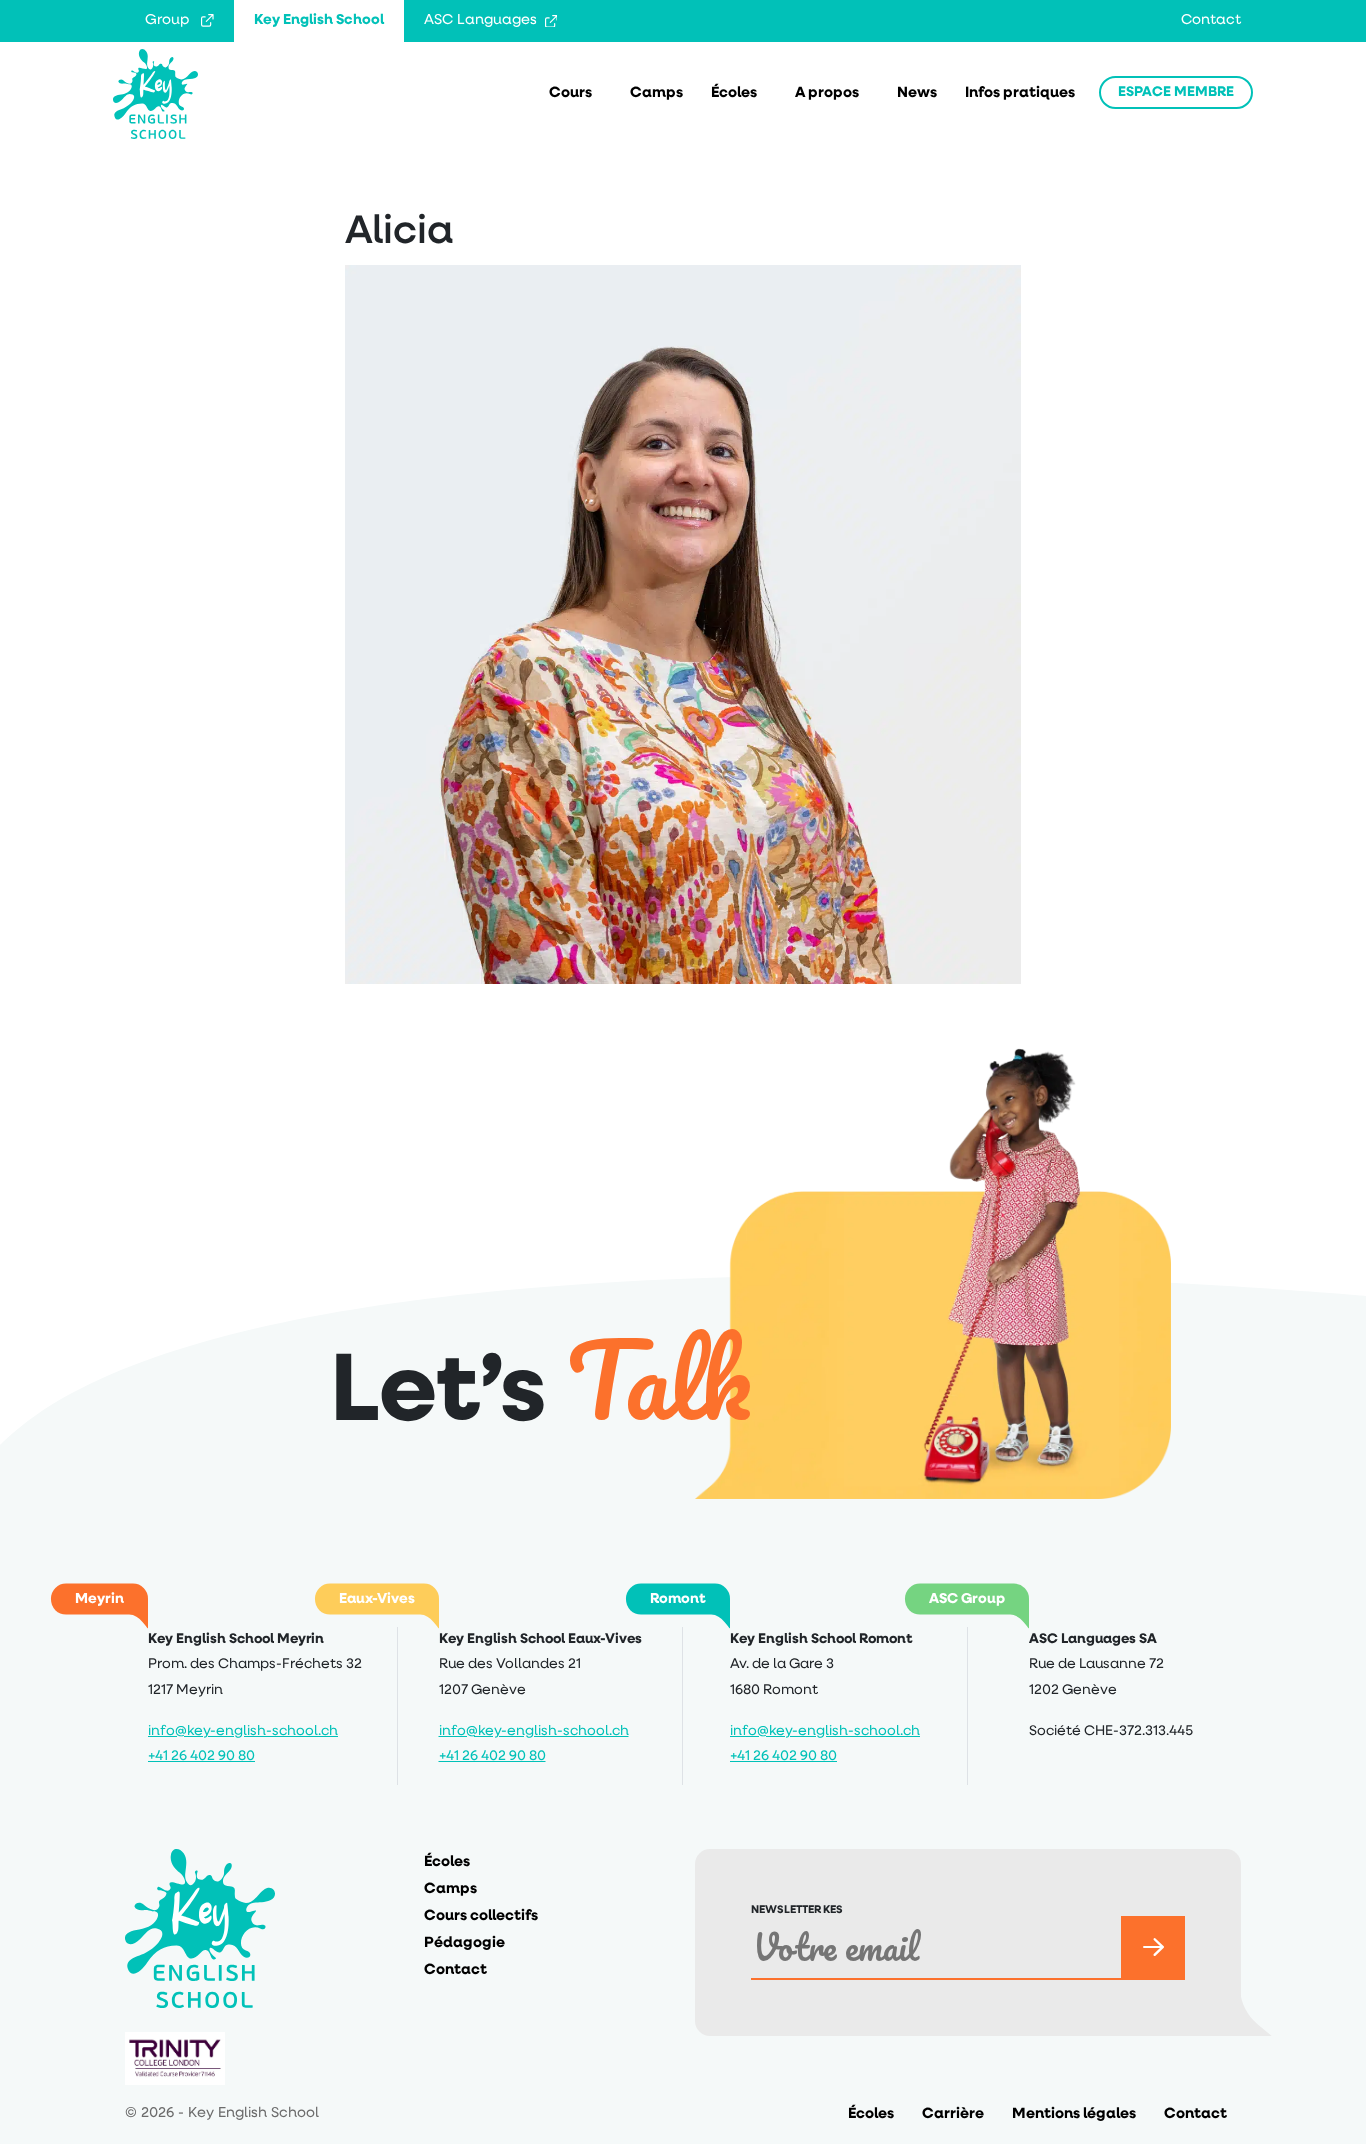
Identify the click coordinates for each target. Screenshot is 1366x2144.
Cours (570, 93)
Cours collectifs (481, 1916)
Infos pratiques (1020, 93)
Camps (656, 93)
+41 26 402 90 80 (201, 1756)
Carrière (953, 2114)
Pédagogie (464, 1943)
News (917, 93)
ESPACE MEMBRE (1176, 92)
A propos (827, 93)
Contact (1211, 20)
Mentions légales (1074, 2114)
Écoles (734, 93)
